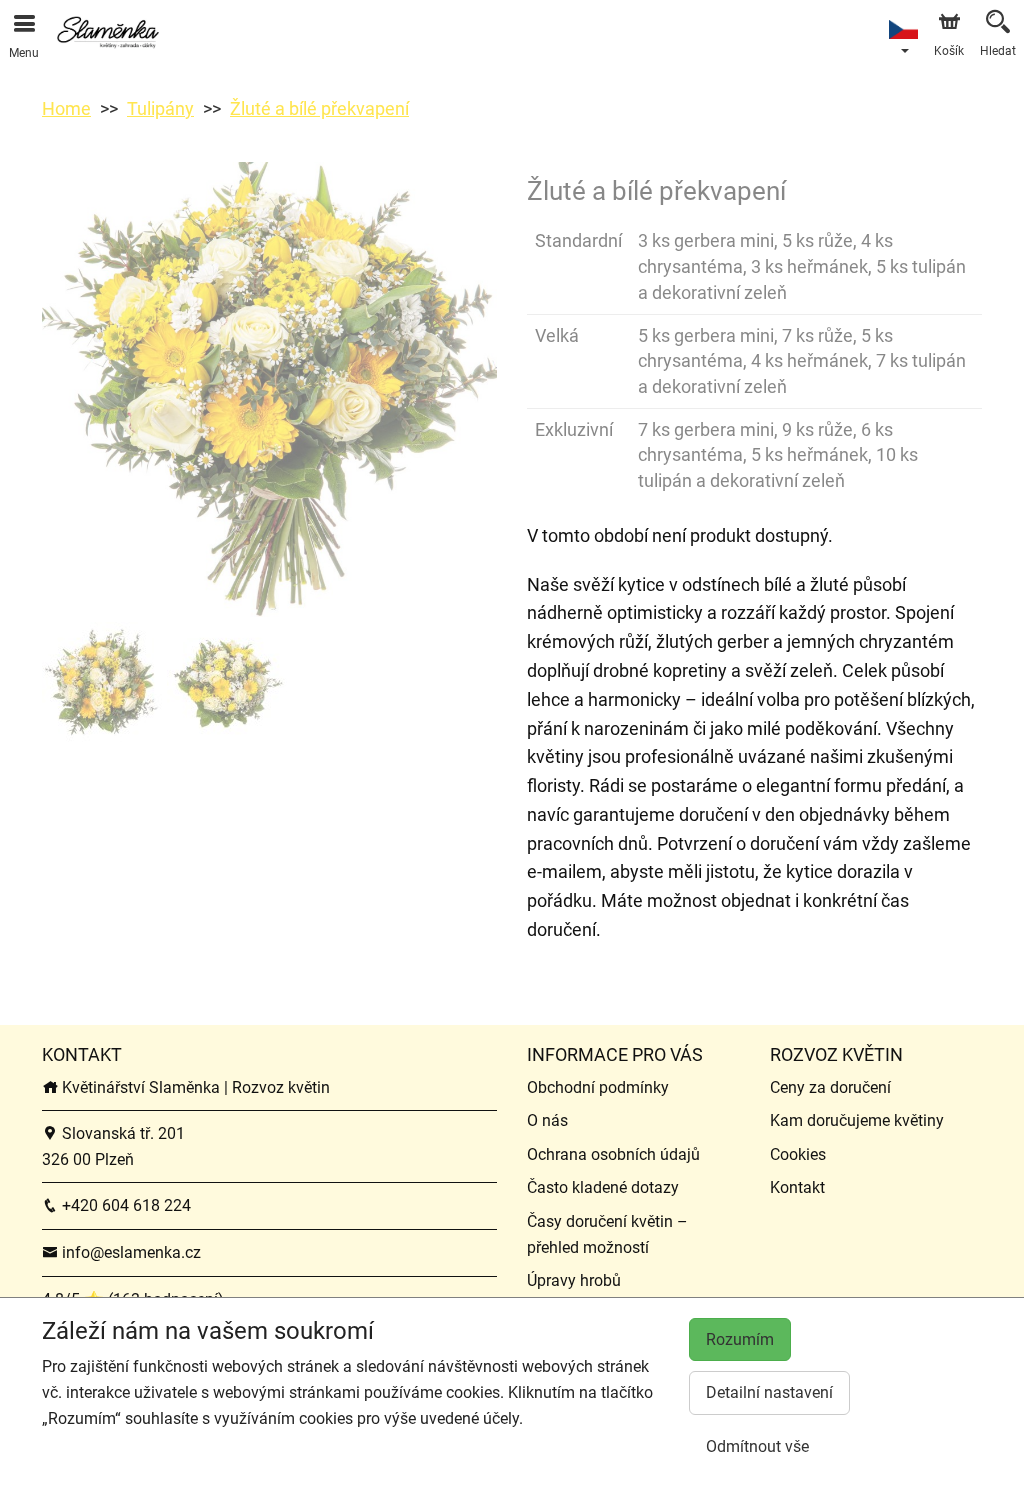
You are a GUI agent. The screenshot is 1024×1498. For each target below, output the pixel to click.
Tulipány (160, 108)
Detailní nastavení (769, 1392)
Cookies (798, 1154)
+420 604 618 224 (124, 1205)
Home (66, 108)
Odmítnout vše (757, 1446)
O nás (547, 1120)
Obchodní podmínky (598, 1087)
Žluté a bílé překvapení (319, 108)
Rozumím (740, 1339)
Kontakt (797, 1187)
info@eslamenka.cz (129, 1252)
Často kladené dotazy (603, 1187)
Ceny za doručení (830, 1087)
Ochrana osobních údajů (613, 1154)
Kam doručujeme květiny (857, 1120)
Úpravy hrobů (574, 1280)
